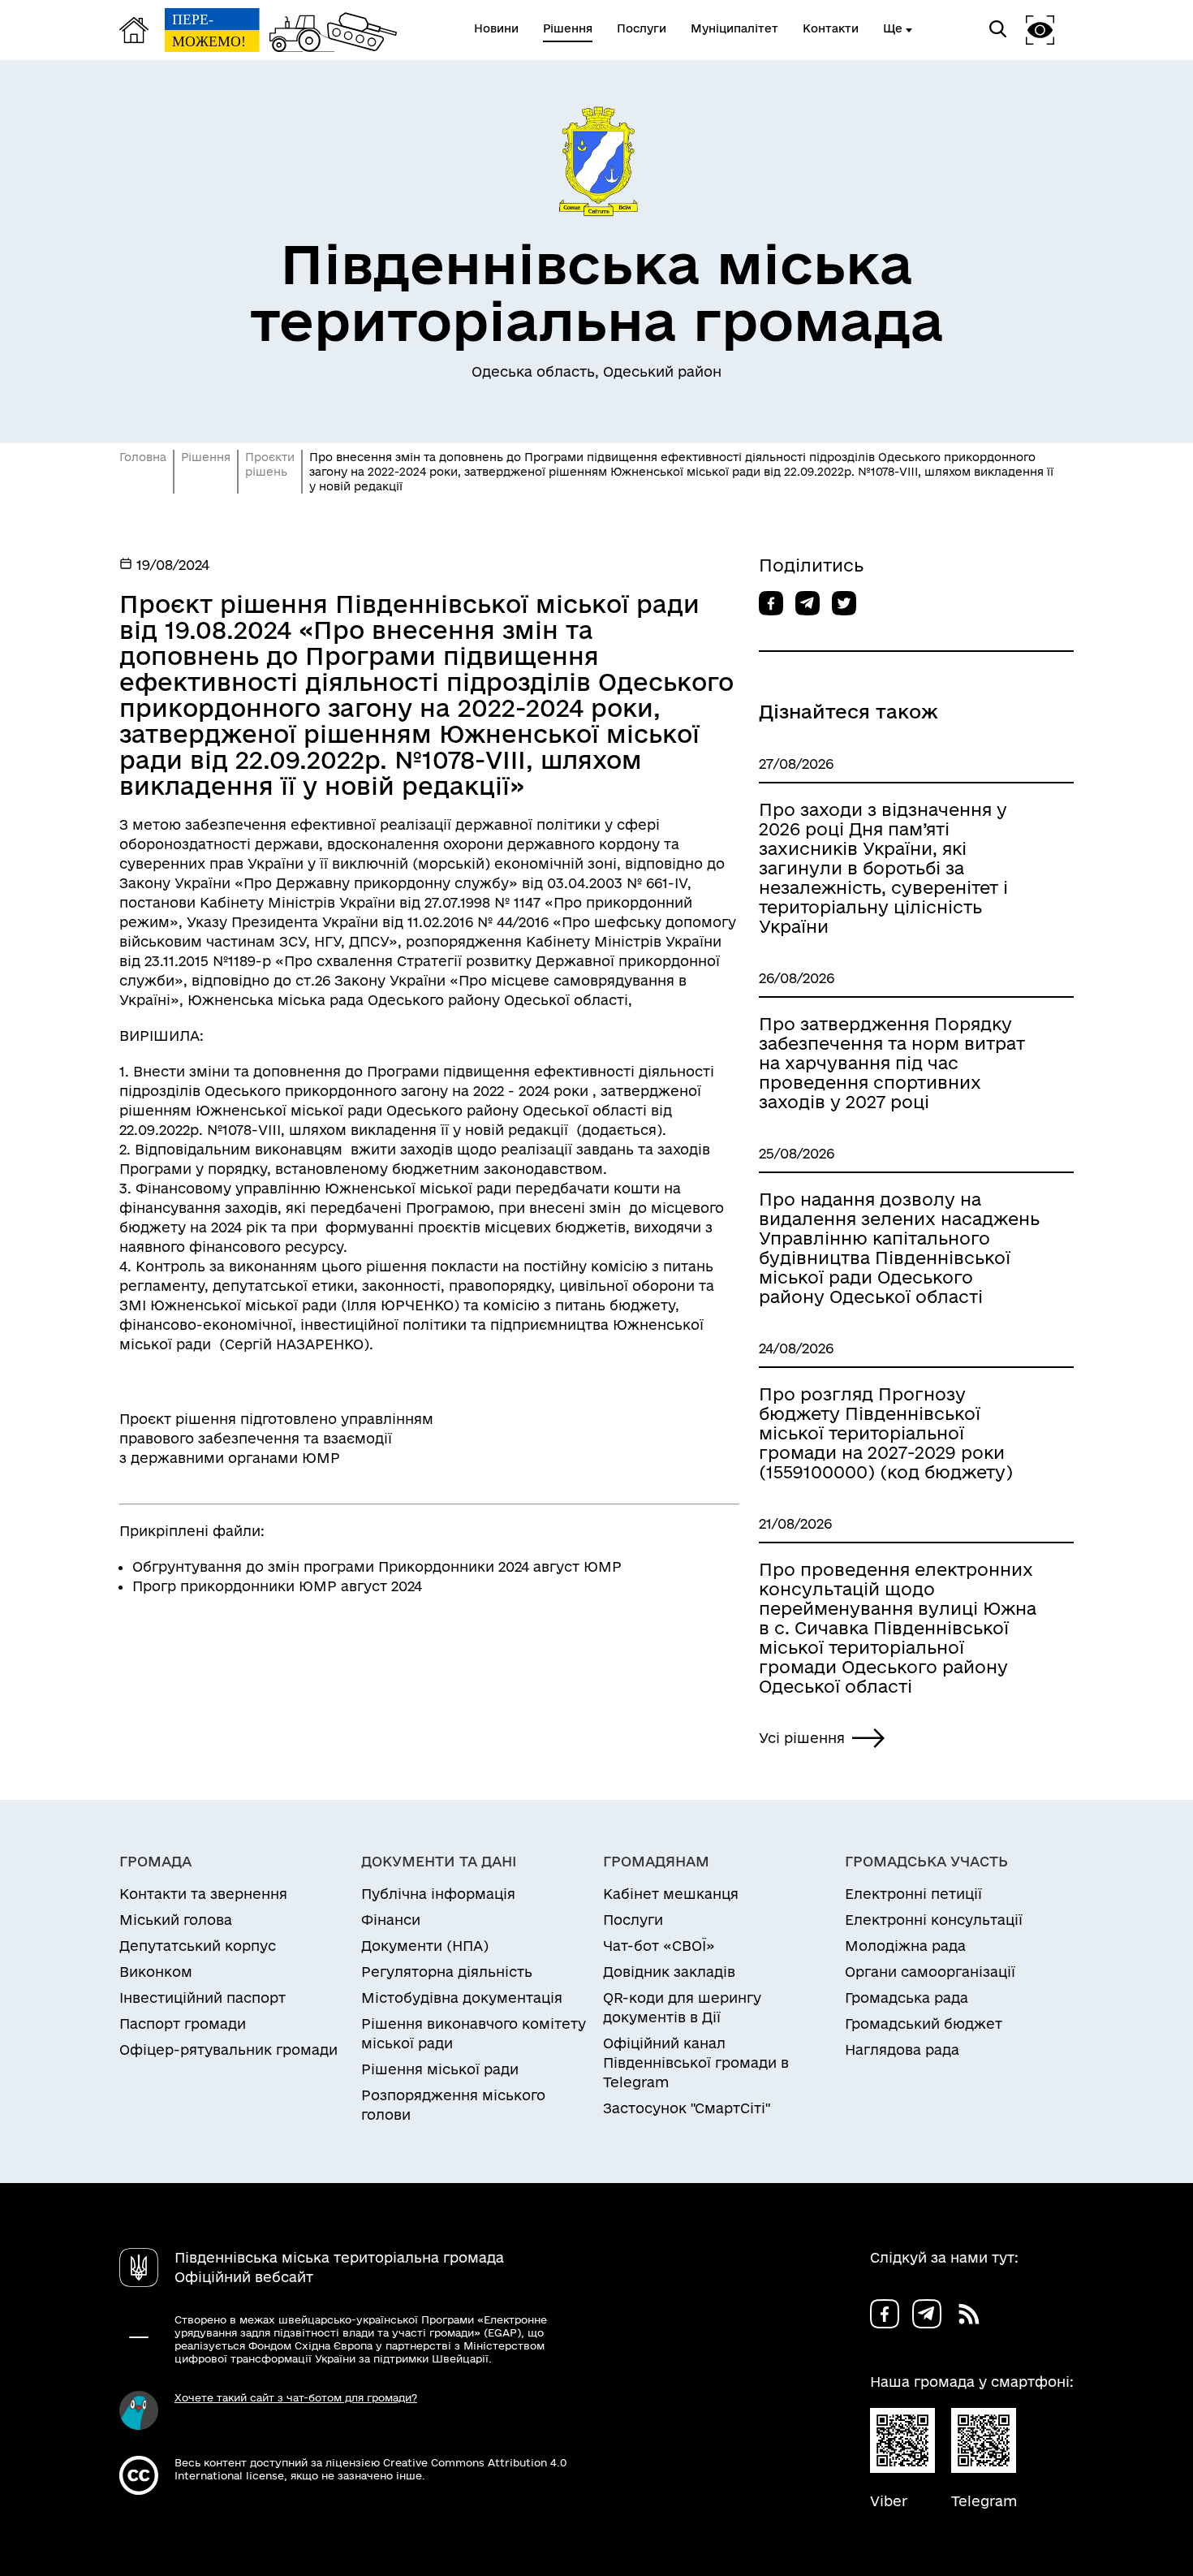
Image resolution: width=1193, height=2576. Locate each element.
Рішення (206, 457)
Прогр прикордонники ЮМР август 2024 (277, 1586)
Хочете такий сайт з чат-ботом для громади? (296, 2397)
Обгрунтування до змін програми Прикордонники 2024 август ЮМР (377, 1566)
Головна (143, 457)
